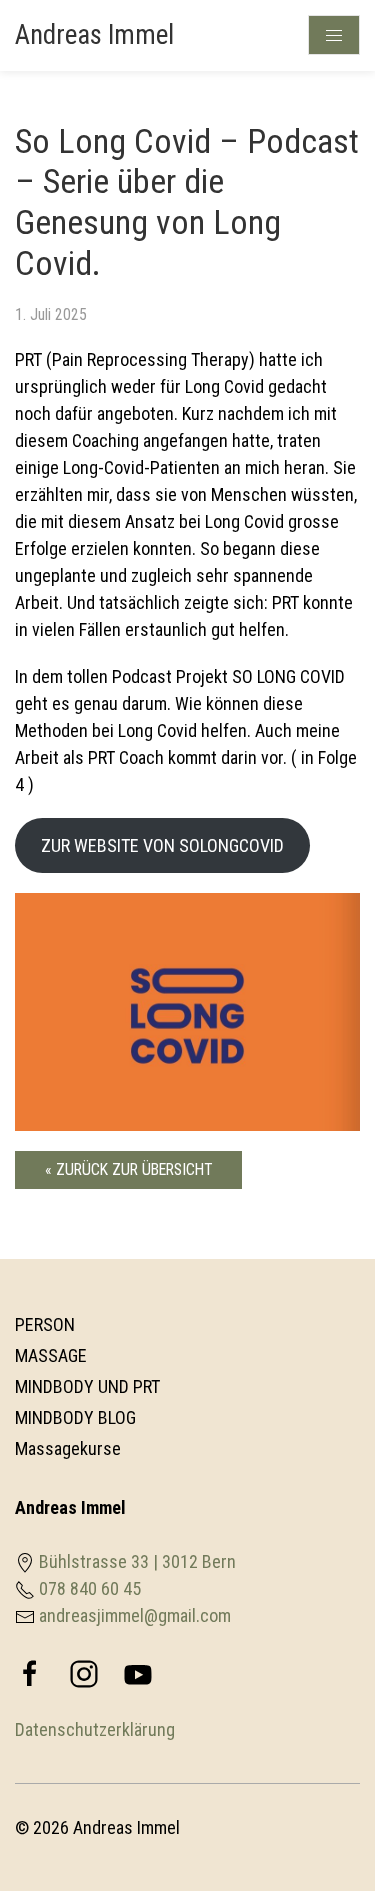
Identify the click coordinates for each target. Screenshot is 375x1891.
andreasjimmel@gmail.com (135, 1615)
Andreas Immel (94, 35)
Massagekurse (68, 1448)
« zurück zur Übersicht (128, 1169)
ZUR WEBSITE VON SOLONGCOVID (162, 845)
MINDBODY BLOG (75, 1417)
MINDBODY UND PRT (87, 1386)
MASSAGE (51, 1355)
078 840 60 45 (90, 1588)
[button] (320, 1826)
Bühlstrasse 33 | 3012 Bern (137, 1561)
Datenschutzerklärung (95, 1729)
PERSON (45, 1324)
